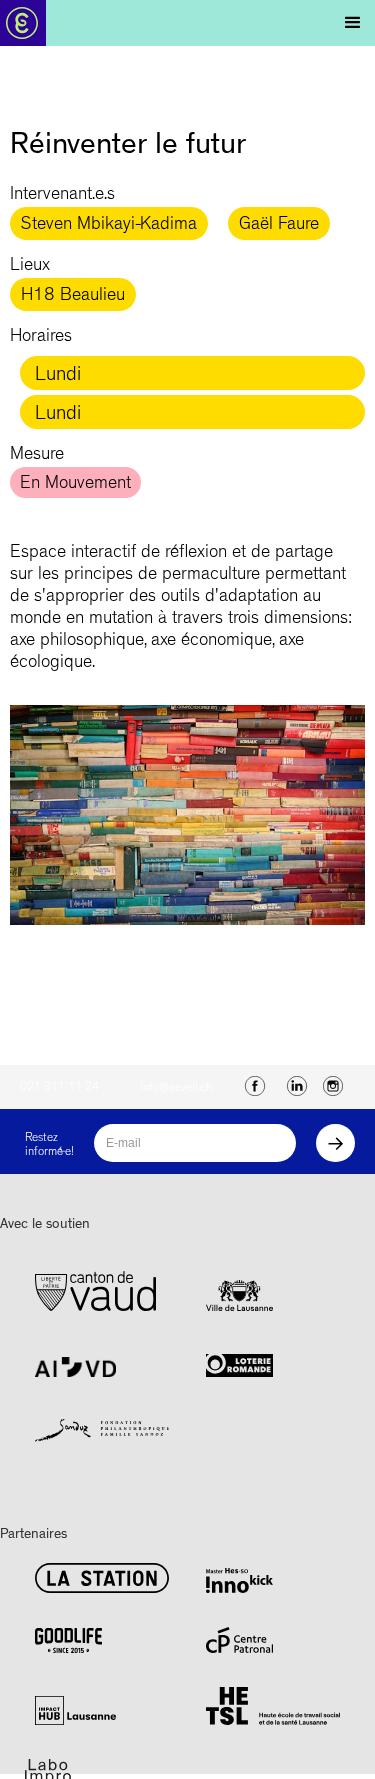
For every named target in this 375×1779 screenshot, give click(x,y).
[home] (32, 23)
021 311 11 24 (59, 1088)
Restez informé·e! (49, 1146)
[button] (353, 23)
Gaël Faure (279, 226)
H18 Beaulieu (73, 297)
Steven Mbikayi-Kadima (109, 226)
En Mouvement (75, 485)
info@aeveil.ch (176, 1089)
